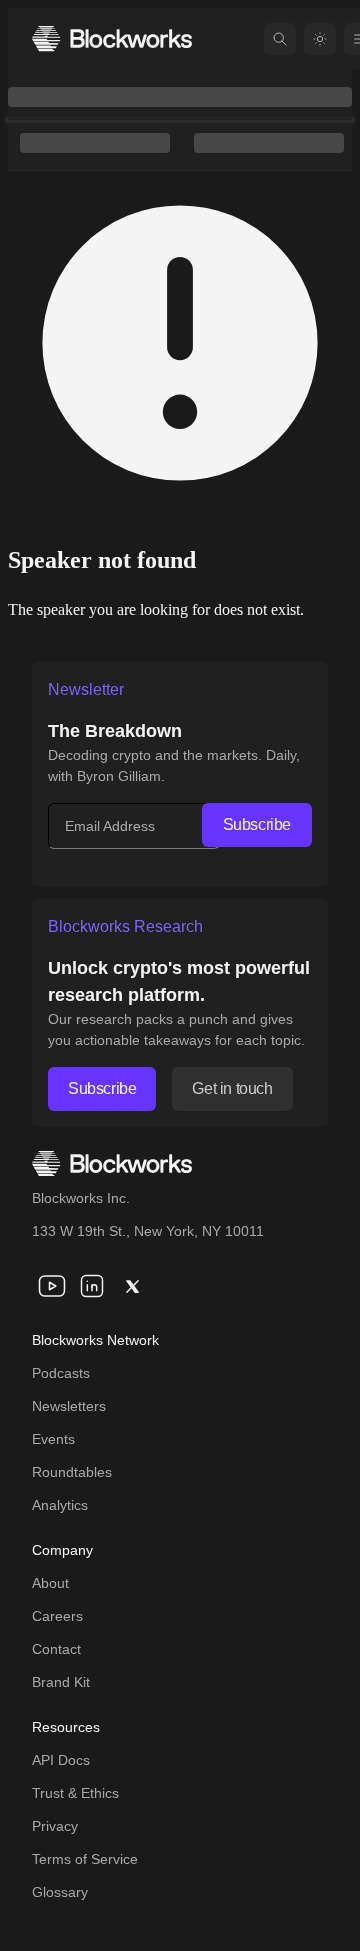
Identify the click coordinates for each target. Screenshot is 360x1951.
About (50, 1583)
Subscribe (257, 824)
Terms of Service (85, 1859)
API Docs (61, 1760)
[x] (132, 1286)
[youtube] (52, 1286)
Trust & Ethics (75, 1793)
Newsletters (69, 1406)
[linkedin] (92, 1286)
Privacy (55, 1826)
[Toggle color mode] (320, 39)
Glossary (60, 1892)
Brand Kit (61, 1682)
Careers (57, 1616)
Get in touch (232, 1088)
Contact (56, 1649)
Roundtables (72, 1472)
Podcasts (61, 1373)
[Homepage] (112, 38)
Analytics (60, 1505)
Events (53, 1439)
